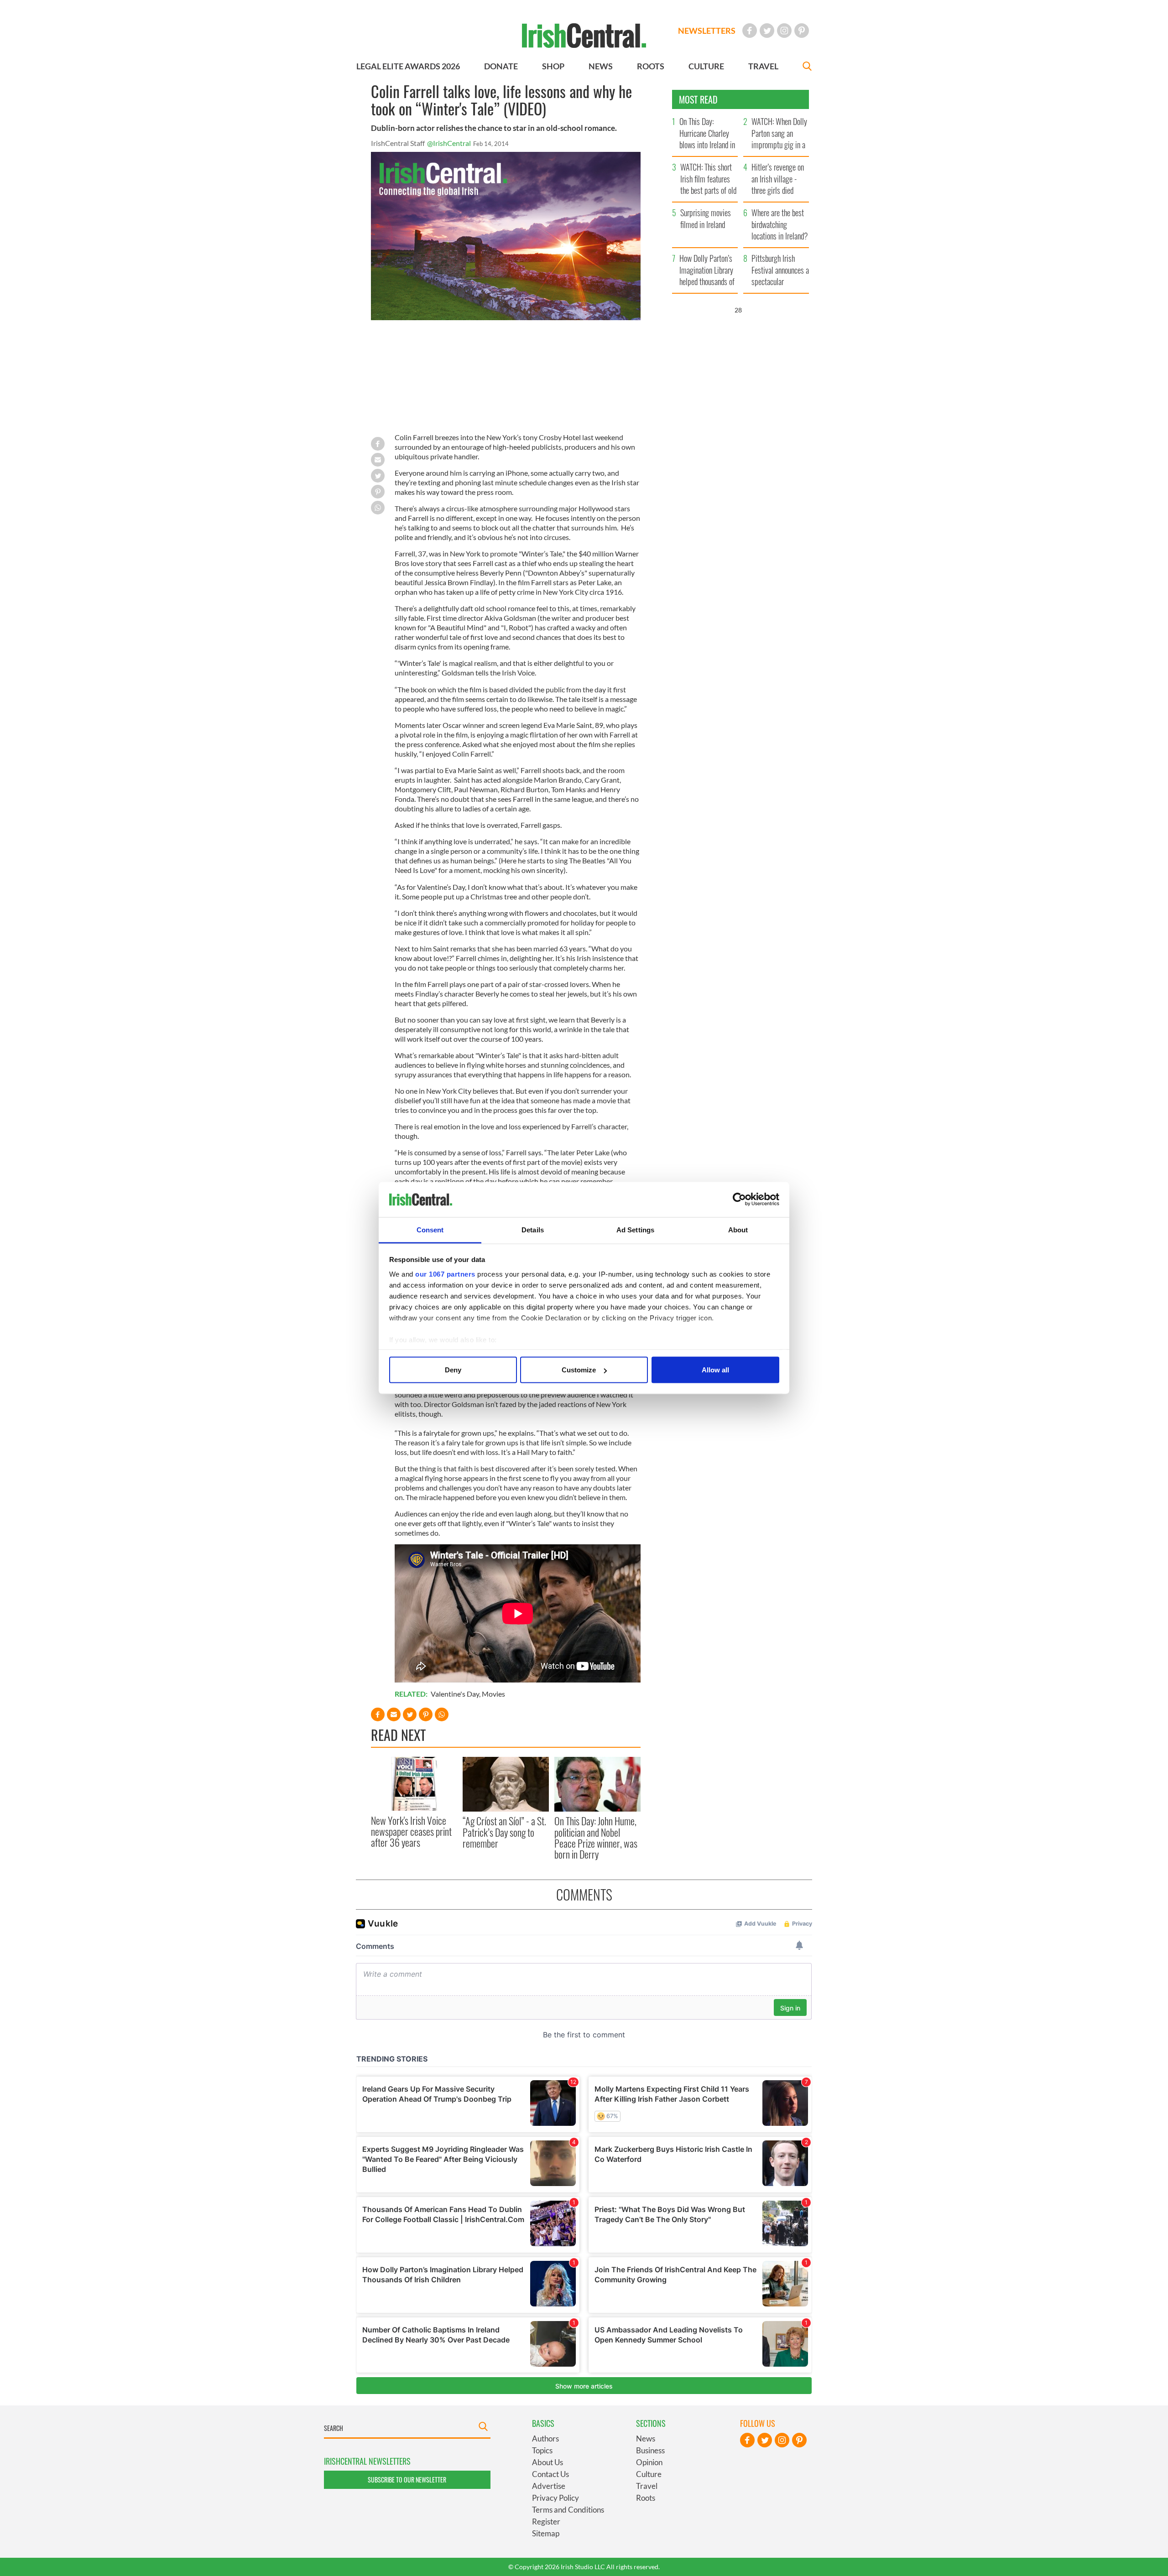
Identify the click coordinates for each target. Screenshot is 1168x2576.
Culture (649, 2474)
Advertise (549, 2486)
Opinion (649, 2462)
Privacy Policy (555, 2498)
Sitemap (546, 2533)
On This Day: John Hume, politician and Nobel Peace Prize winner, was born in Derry (596, 1837)
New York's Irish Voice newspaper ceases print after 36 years (411, 1831)
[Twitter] (767, 31)
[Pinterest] (802, 31)
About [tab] (738, 1229)
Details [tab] (533, 1229)
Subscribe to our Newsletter (407, 2480)
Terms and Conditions (568, 2510)
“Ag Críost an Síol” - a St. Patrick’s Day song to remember (504, 1832)
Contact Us (550, 2474)
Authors (545, 2438)
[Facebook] (750, 31)
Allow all (715, 1370)
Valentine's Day (455, 1694)
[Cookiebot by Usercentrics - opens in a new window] (739, 1200)
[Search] (807, 67)
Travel (647, 2486)
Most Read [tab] (698, 99)
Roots (646, 2498)
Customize (579, 1370)
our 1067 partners (445, 1274)
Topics (542, 2450)
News (646, 2438)
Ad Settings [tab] (635, 1229)
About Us (547, 2462)
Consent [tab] (430, 1229)
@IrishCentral (449, 143)
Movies (493, 1694)
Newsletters (707, 31)
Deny (453, 1370)
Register (546, 2521)
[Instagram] (784, 31)
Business (650, 2450)
